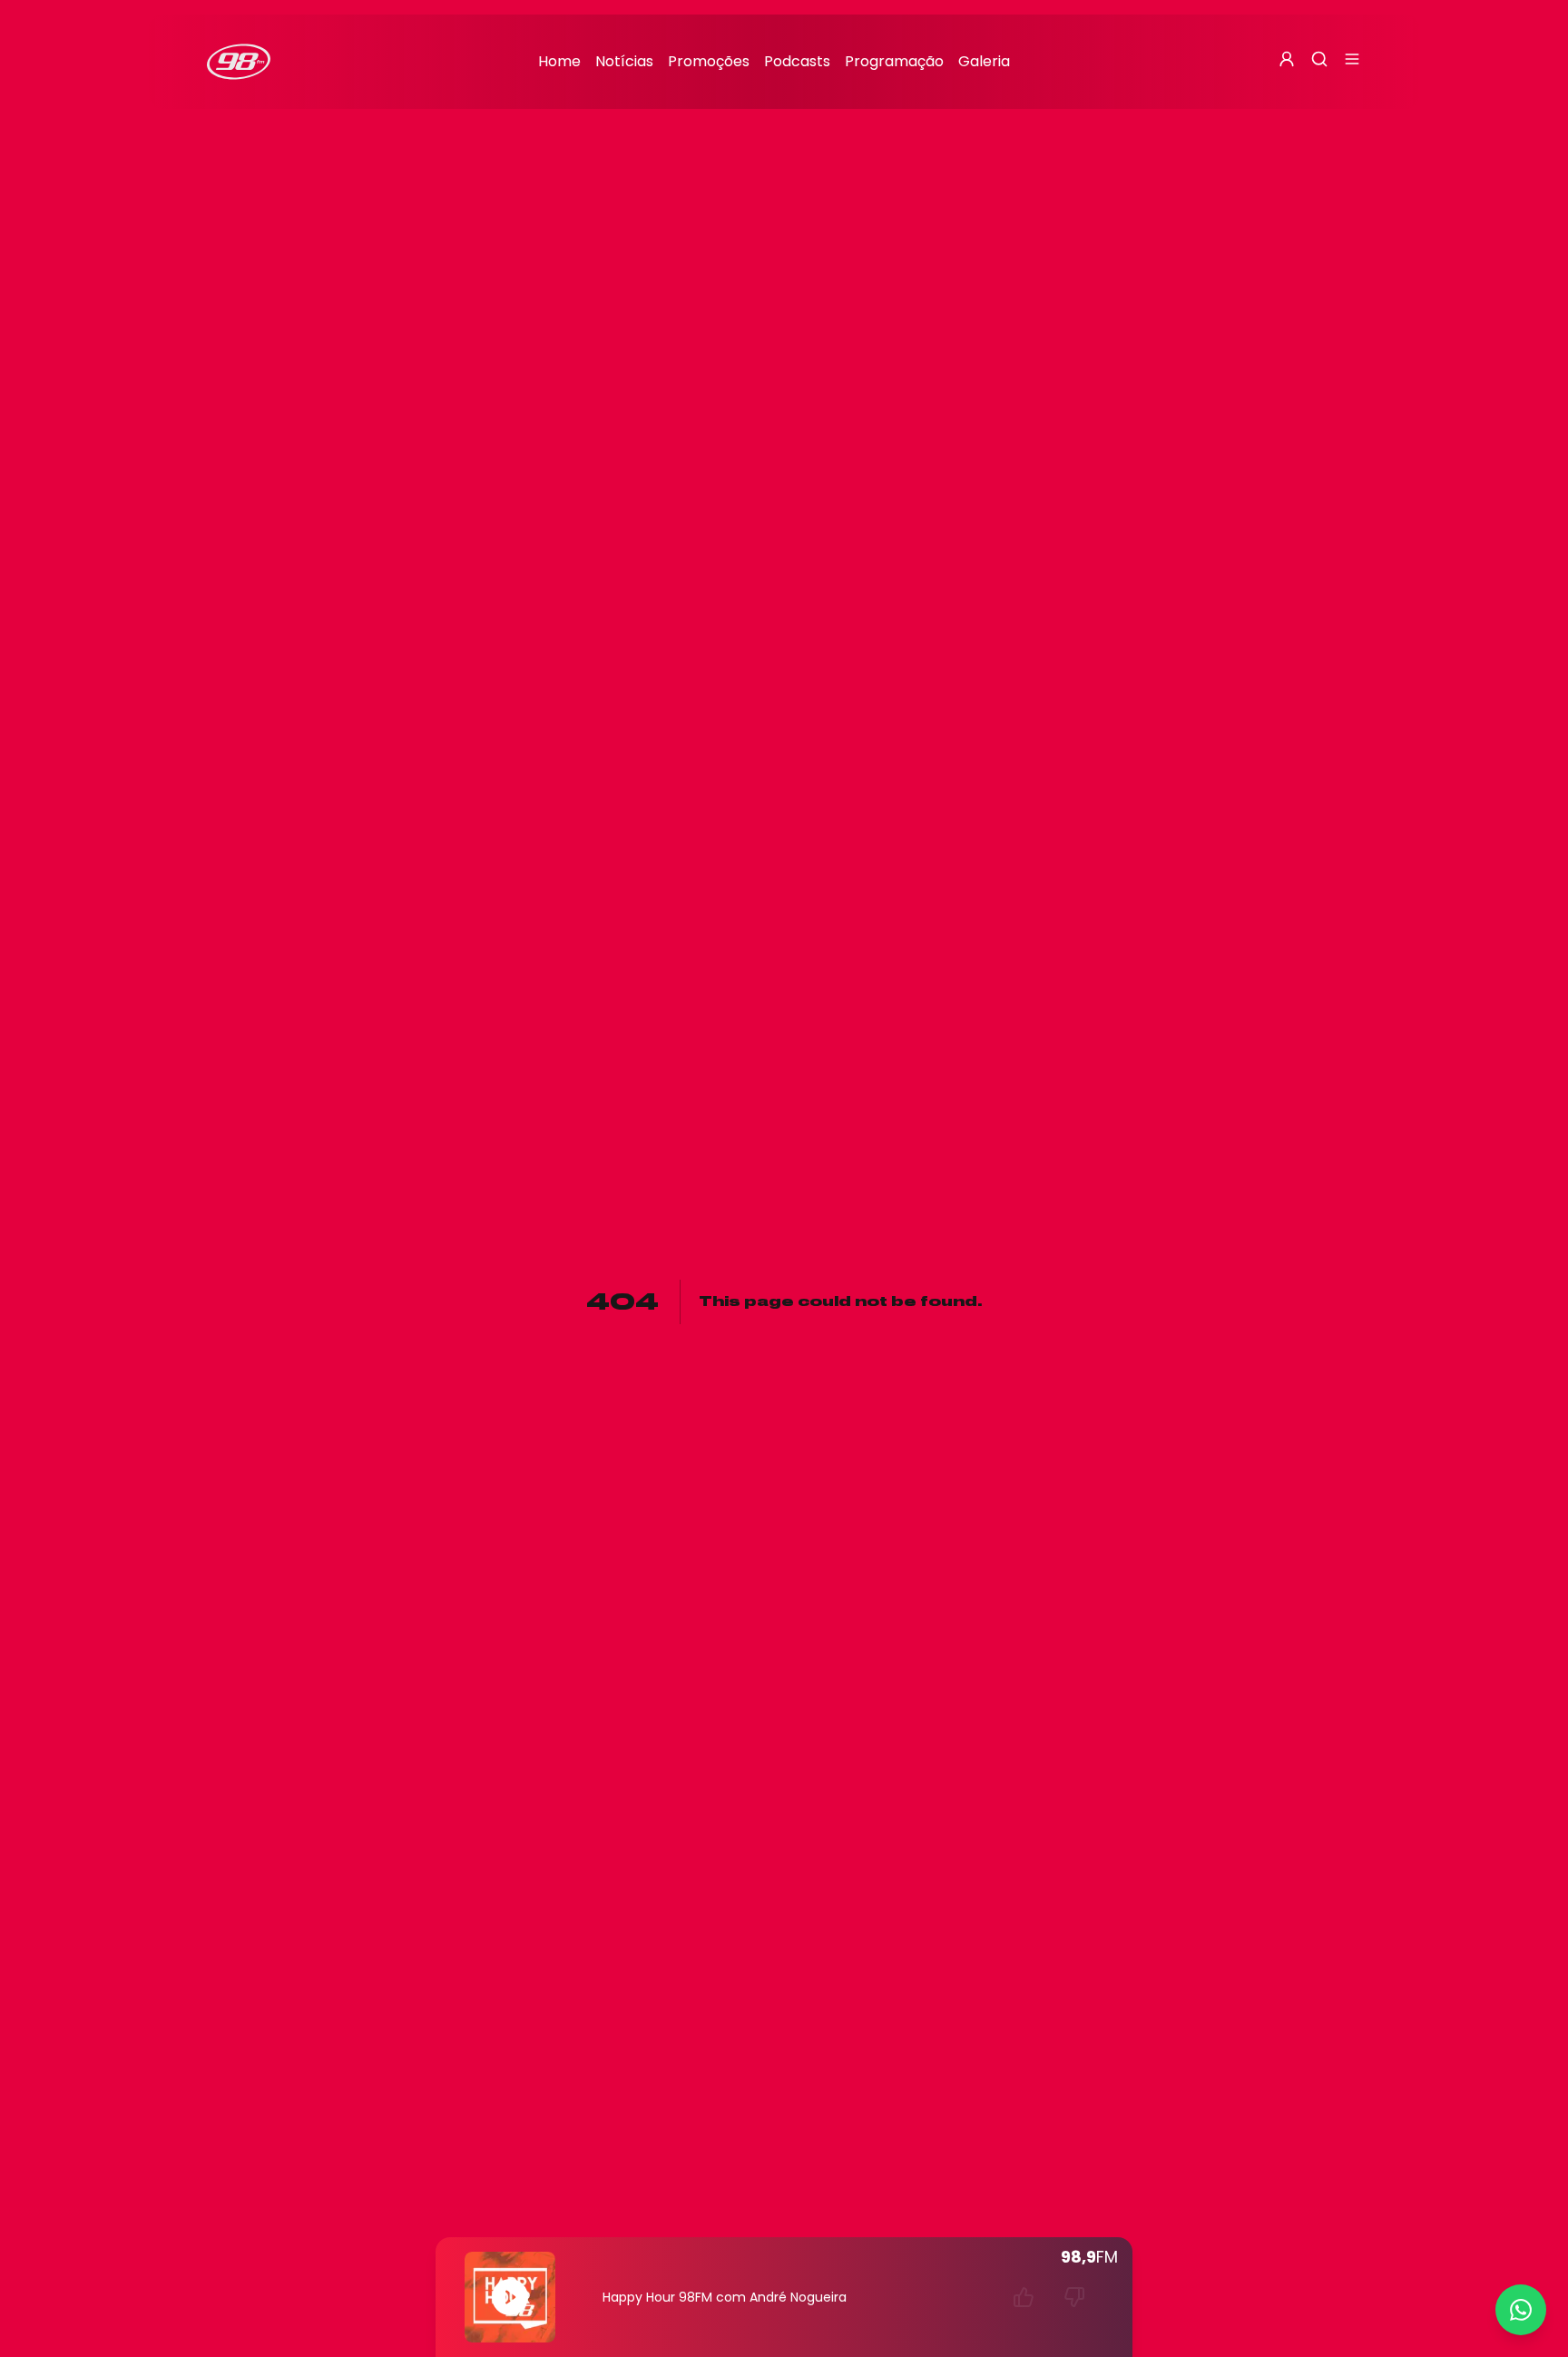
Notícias (624, 61)
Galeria (984, 61)
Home (559, 61)
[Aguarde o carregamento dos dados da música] (1024, 2297)
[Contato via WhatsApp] (1521, 2310)
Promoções (709, 61)
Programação (894, 61)
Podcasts (797, 61)
